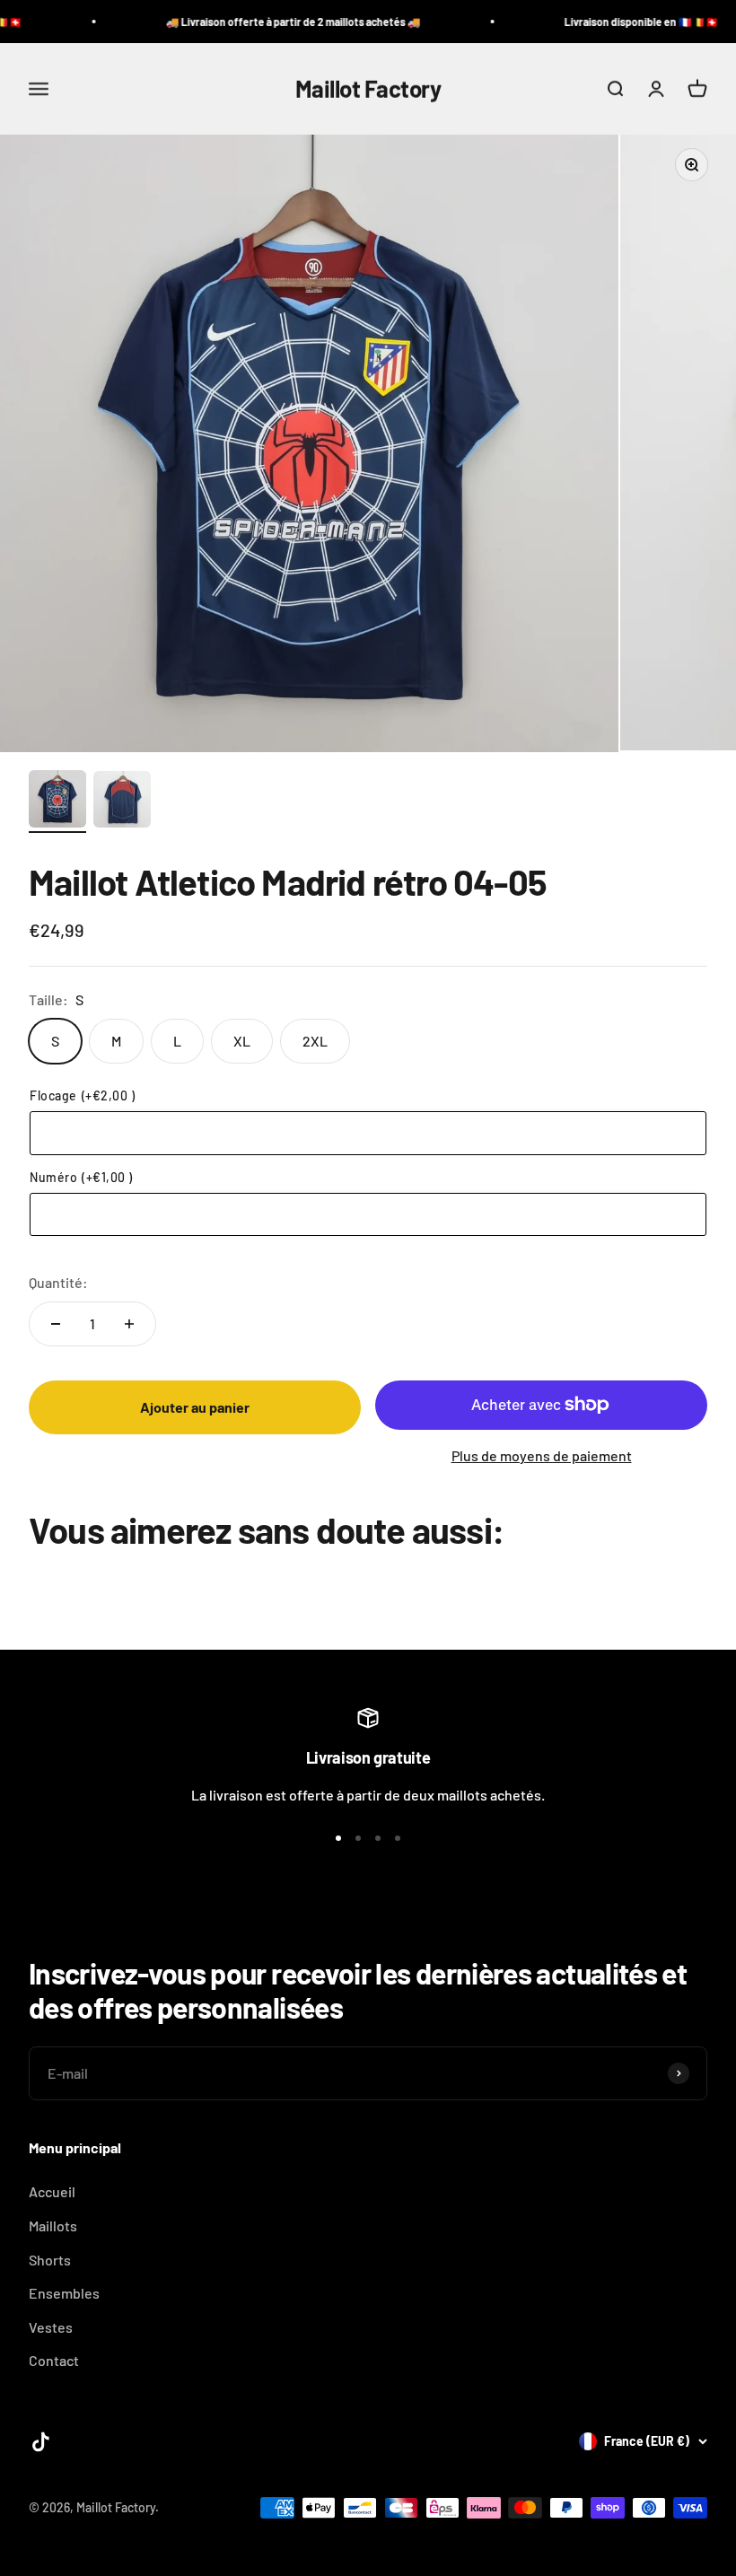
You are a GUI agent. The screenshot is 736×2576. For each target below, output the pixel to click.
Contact (54, 2360)
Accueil (52, 2191)
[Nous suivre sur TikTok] (41, 2442)
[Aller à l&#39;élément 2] (122, 802)
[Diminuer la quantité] (56, 1324)
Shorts (50, 2260)
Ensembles (64, 2293)
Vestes (51, 2327)
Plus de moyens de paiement (542, 1455)
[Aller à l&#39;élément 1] (57, 802)
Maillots (53, 2226)
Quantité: (58, 1282)
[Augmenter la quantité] (129, 1324)
